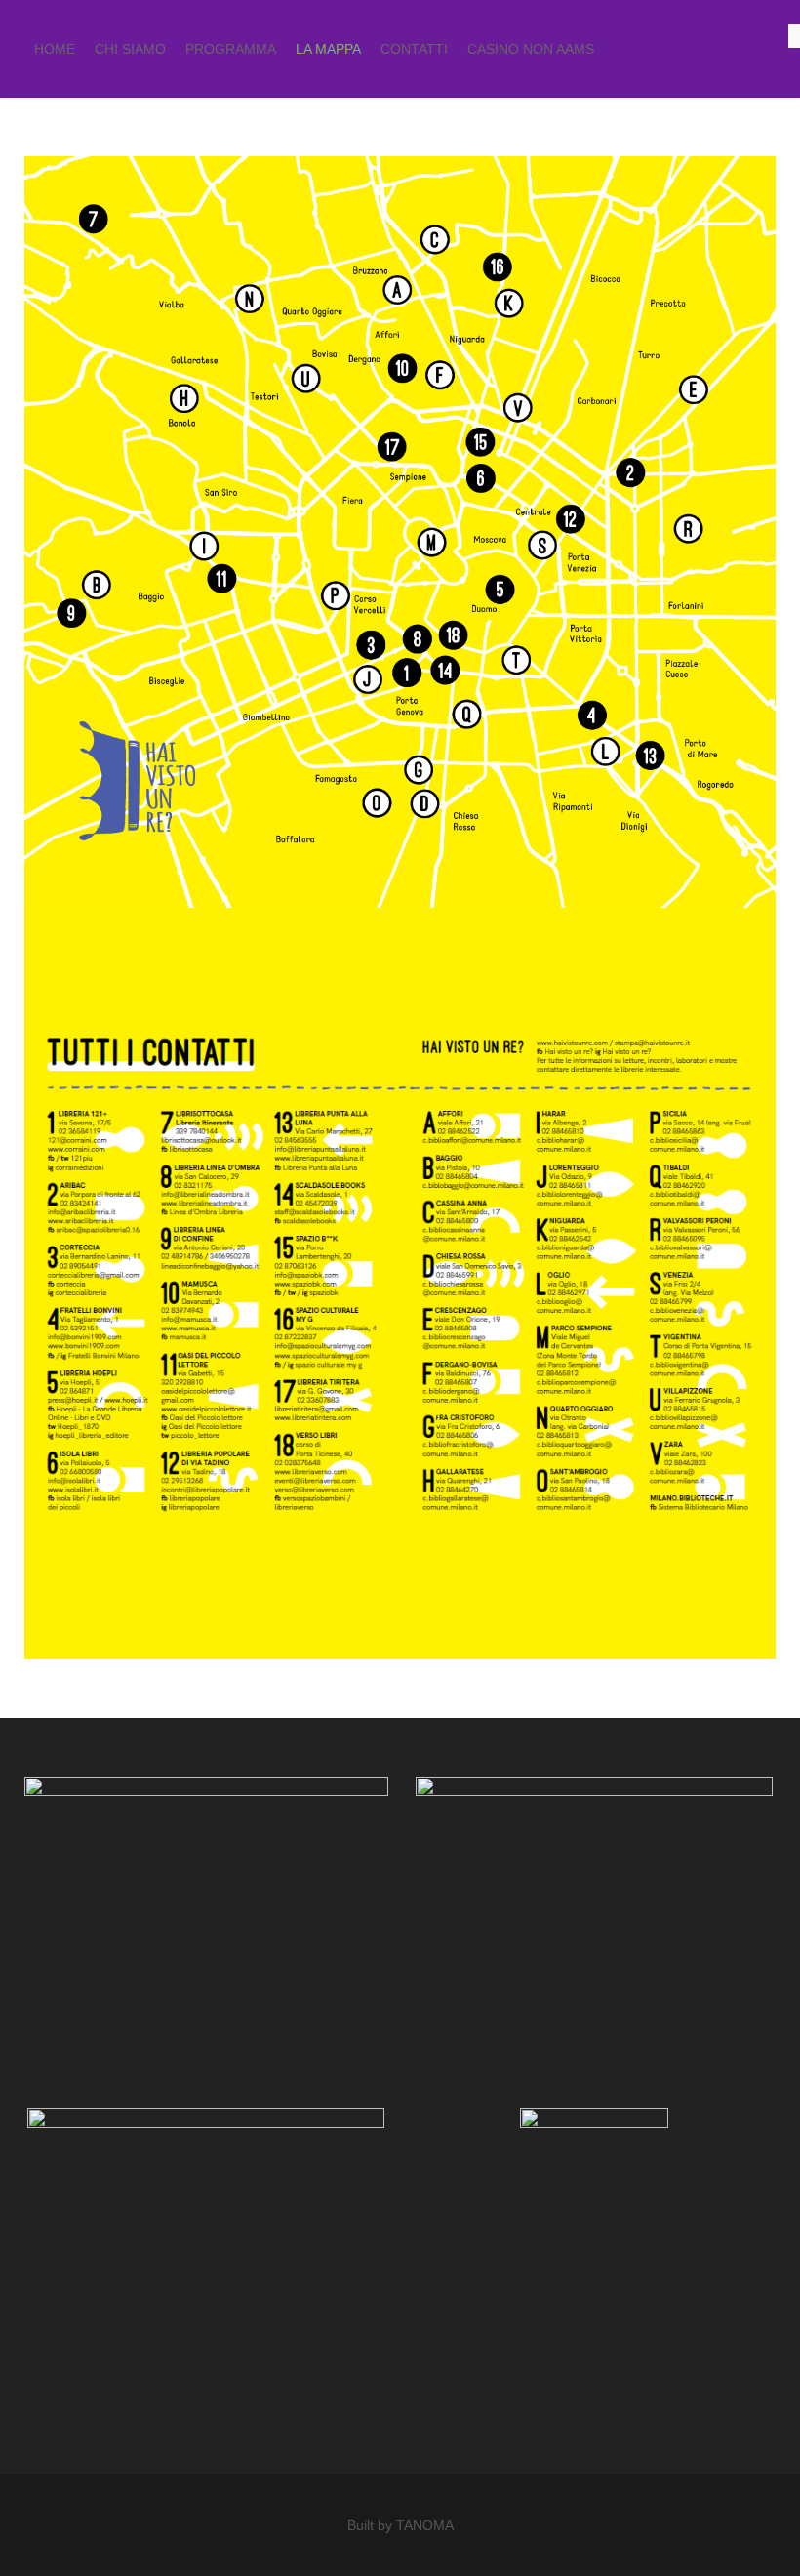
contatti (414, 49)
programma (231, 49)
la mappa (328, 49)
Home (55, 49)
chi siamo (130, 49)
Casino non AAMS (531, 49)
